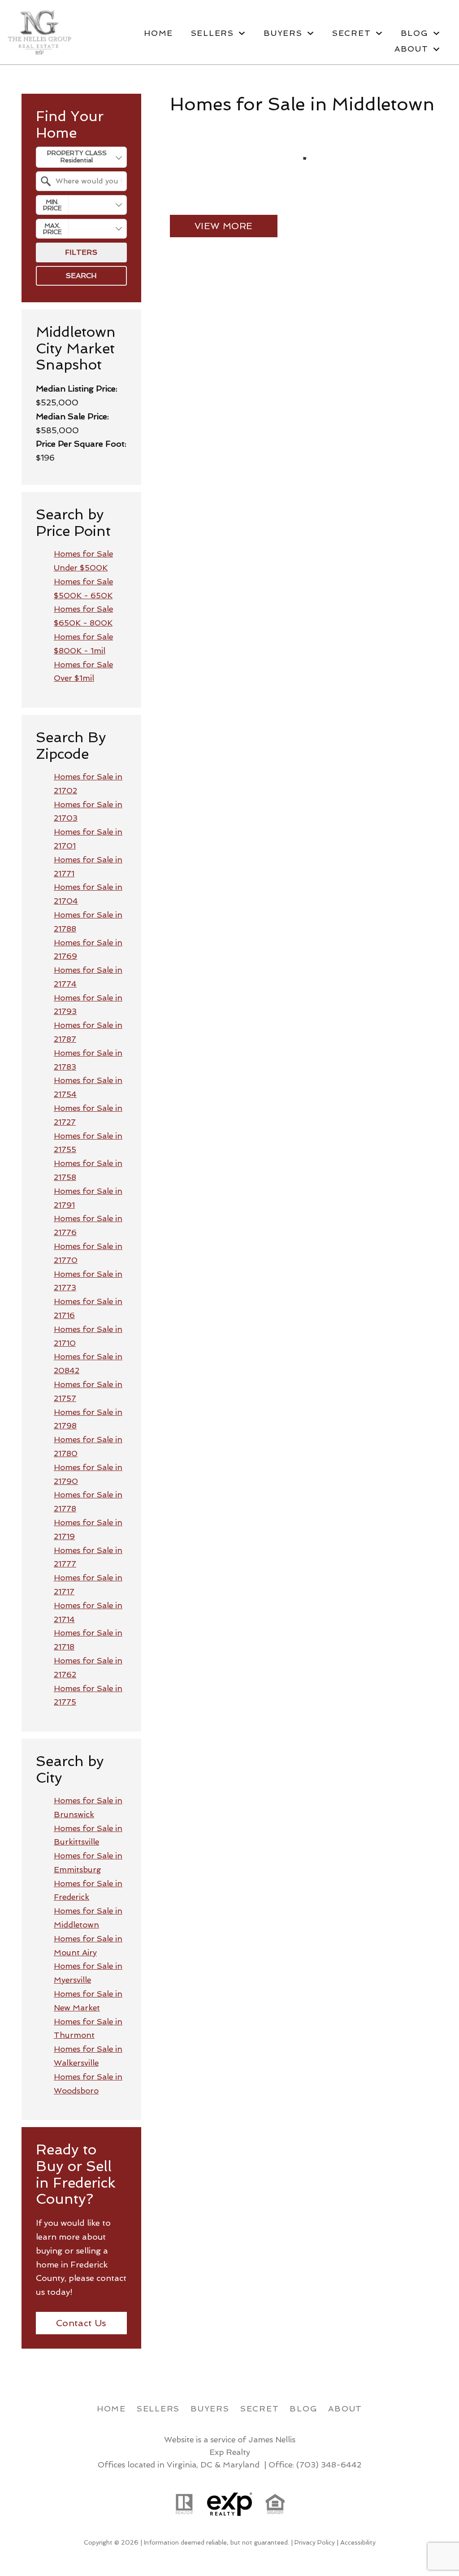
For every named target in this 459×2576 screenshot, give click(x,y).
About (345, 2408)
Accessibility (358, 2542)
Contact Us (81, 2323)
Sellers (158, 2408)
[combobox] (81, 157)
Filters (81, 252)
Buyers (210, 2408)
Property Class (77, 153)
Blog (303, 2408)
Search (81, 276)
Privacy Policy (315, 2542)
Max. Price (52, 229)
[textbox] (87, 181)
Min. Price (52, 205)
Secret (260, 2408)
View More (224, 226)
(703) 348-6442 (329, 2465)
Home (158, 33)
